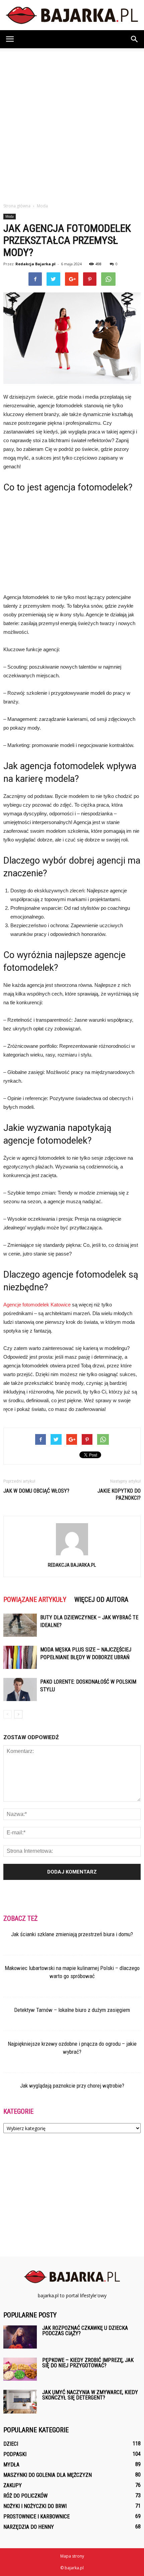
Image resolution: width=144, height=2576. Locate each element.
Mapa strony (72, 2556)
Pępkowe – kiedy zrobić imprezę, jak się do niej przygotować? (88, 2363)
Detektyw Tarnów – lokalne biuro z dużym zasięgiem (72, 2010)
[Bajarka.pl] (72, 15)
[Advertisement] (72, 124)
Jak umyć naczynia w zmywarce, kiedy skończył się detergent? (90, 2395)
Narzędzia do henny (29, 2527)
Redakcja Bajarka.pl (35, 264)
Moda (10, 216)
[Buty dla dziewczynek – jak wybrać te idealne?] (20, 1625)
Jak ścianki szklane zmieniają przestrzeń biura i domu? (72, 1934)
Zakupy (13, 2485)
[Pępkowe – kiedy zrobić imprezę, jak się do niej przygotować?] (20, 2369)
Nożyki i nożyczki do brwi (35, 2506)
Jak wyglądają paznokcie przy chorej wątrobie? (72, 2086)
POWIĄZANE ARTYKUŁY (35, 1600)
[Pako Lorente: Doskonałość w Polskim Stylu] (20, 1689)
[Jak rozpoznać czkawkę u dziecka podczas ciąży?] (20, 2337)
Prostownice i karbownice (37, 2517)
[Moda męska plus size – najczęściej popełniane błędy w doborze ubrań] (20, 1657)
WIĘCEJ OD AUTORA (101, 1600)
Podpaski (15, 2454)
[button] (135, 39)
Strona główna (17, 206)
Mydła (11, 2465)
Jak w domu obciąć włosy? (36, 1491)
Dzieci (11, 2444)
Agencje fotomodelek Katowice (37, 1305)
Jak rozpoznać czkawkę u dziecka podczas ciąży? (85, 2331)
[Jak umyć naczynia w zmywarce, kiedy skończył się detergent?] (20, 2402)
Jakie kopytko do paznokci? (119, 1494)
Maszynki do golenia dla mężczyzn (48, 2475)
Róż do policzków (25, 2496)
